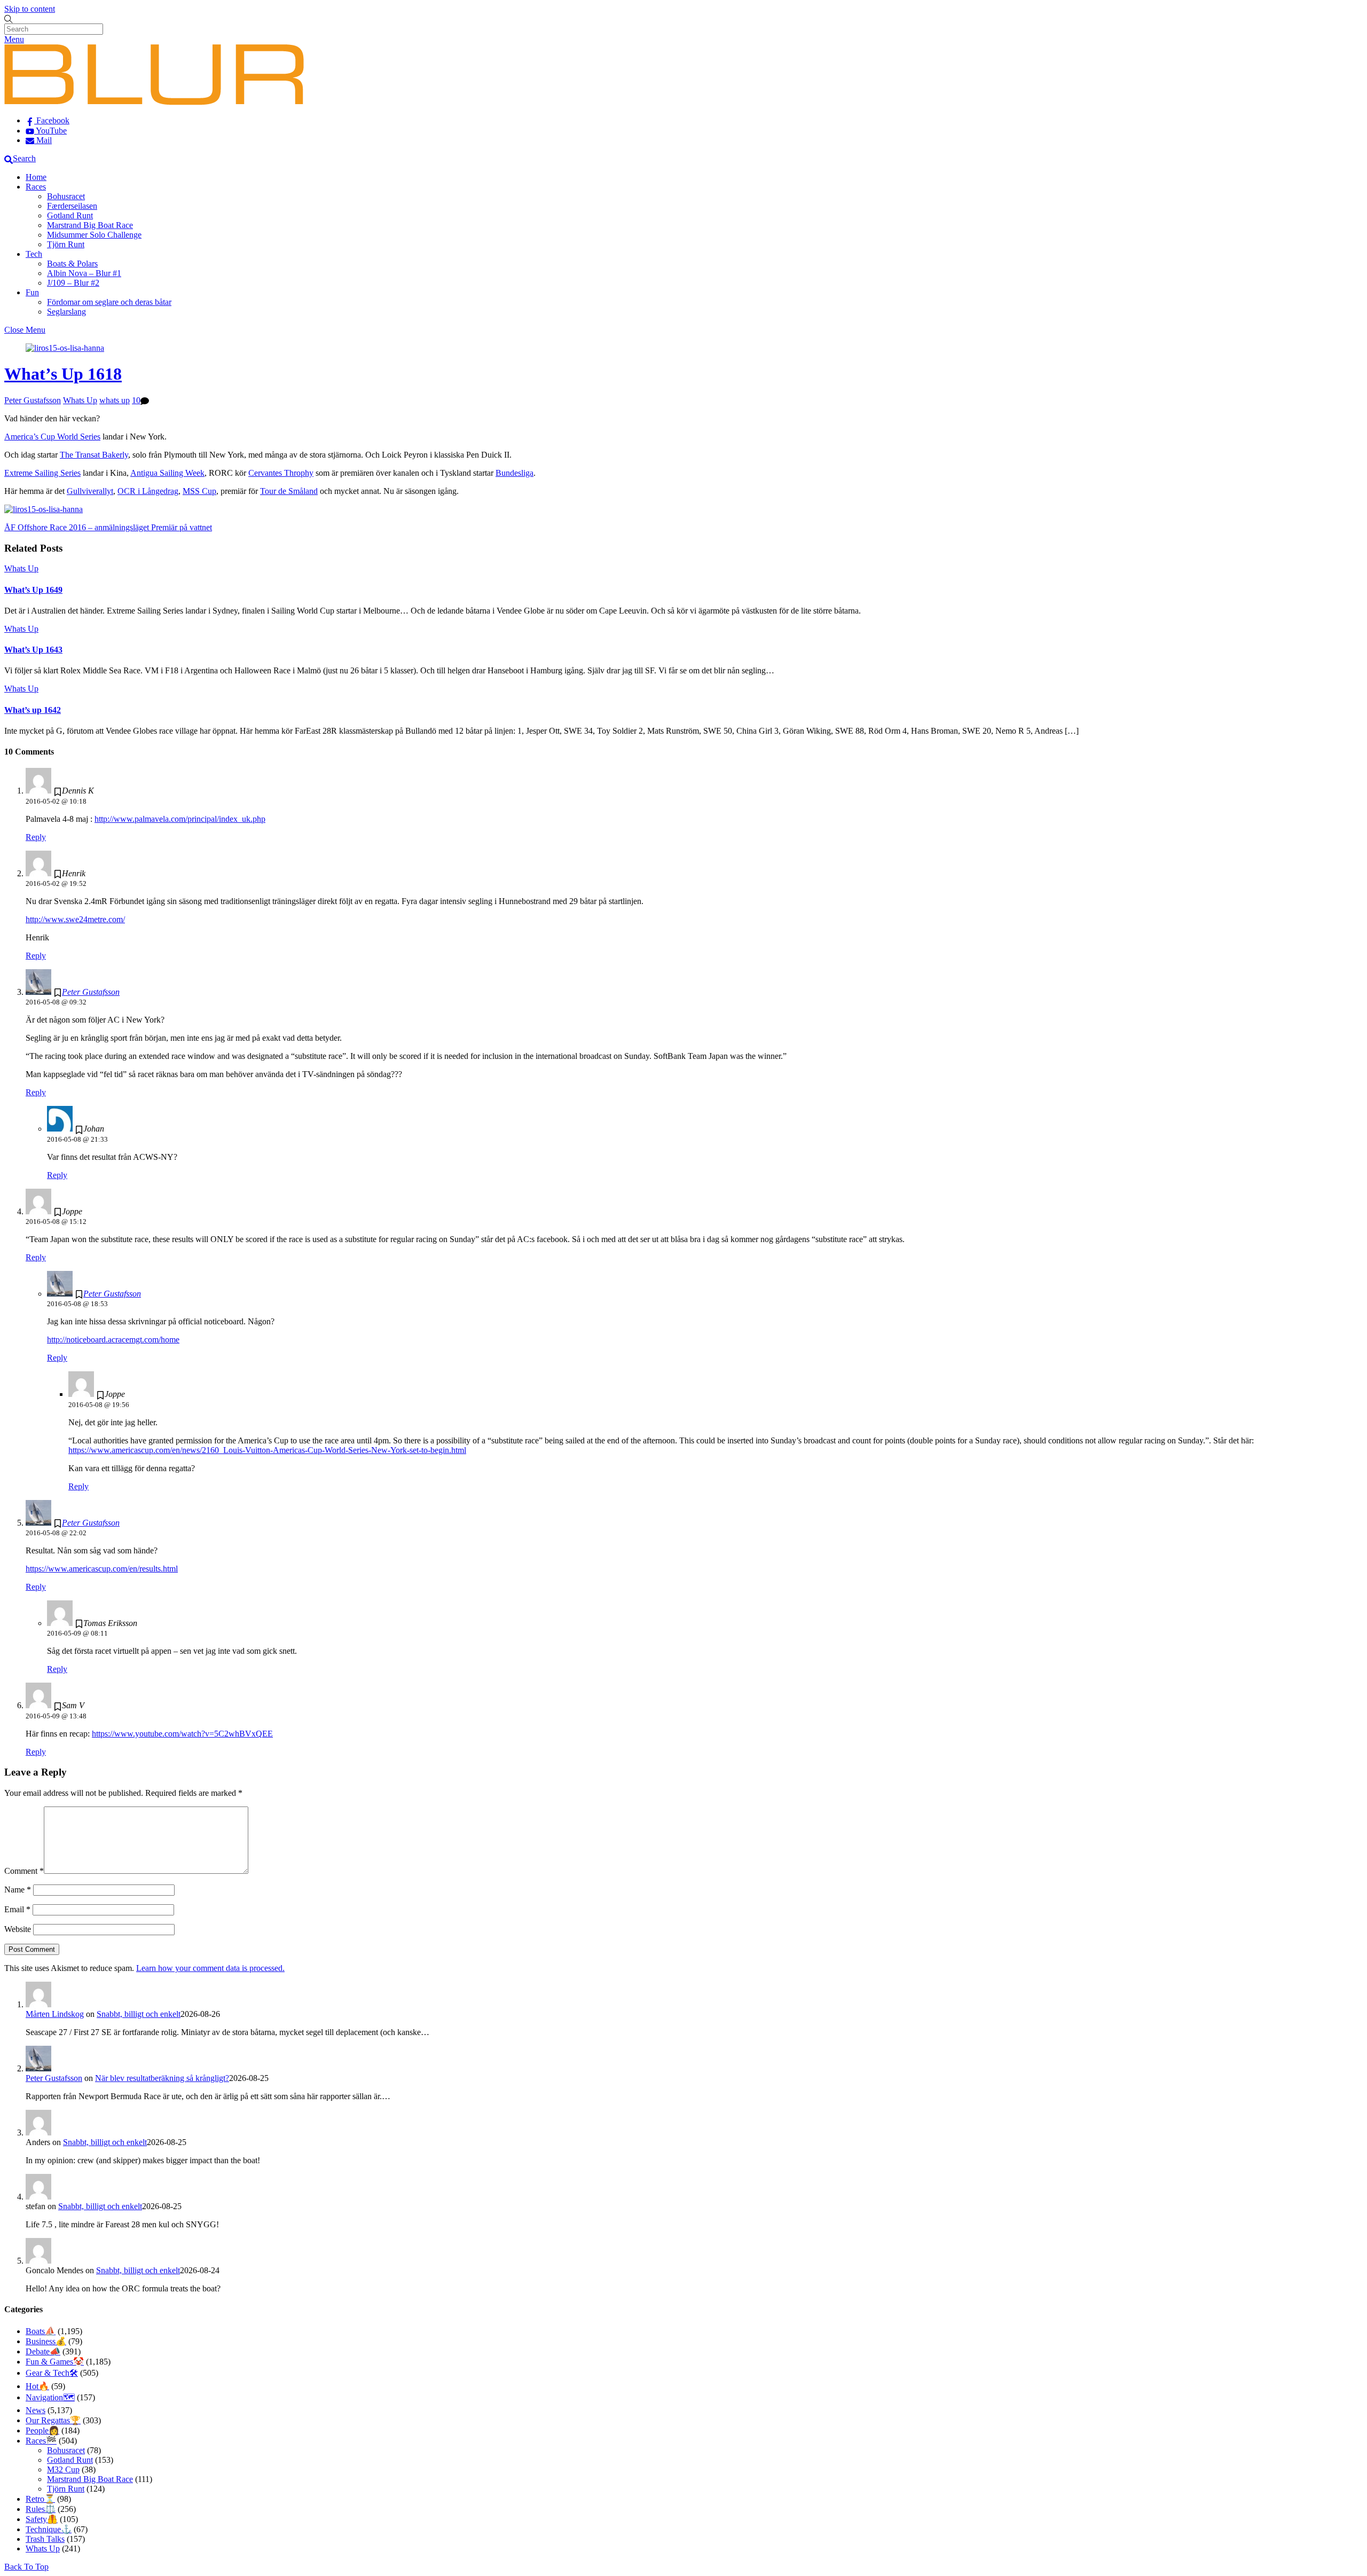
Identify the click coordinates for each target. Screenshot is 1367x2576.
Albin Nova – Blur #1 (84, 273)
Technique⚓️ (49, 2529)
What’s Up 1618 (63, 374)
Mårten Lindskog (55, 2014)
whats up (115, 400)
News (36, 2410)
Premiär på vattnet (180, 527)
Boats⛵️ (41, 2331)
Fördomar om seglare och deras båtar (109, 302)
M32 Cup (63, 2469)
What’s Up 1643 (33, 650)
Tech (34, 254)
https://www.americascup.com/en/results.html (102, 1569)
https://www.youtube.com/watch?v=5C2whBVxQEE (182, 1734)
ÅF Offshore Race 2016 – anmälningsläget (77, 527)
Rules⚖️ (41, 2509)
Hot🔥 (37, 2386)
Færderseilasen (72, 206)
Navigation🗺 (50, 2397)
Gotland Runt (70, 215)
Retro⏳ (40, 2499)
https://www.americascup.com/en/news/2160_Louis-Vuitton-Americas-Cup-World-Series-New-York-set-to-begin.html (267, 1450)
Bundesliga (514, 473)
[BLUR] (154, 102)
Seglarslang (66, 312)
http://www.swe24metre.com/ (75, 919)
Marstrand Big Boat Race (90, 225)
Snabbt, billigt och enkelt (139, 2014)
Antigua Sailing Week (167, 473)
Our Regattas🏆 (53, 2420)
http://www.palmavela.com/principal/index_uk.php (180, 819)
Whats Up (80, 400)
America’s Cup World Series (52, 437)
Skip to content (30, 9)
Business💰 (46, 2341)
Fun (32, 292)
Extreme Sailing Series (42, 473)
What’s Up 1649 (33, 590)
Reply (36, 837)
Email (17, 1909)
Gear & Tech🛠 (52, 2373)
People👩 (42, 2430)
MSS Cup (199, 491)
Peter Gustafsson (33, 400)
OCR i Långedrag (148, 491)
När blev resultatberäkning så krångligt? (162, 2078)
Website (18, 1929)
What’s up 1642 (33, 710)
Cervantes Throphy (281, 473)
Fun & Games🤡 (55, 2362)
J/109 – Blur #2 (73, 283)
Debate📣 (43, 2351)
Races (36, 187)
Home (36, 177)
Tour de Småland (289, 491)
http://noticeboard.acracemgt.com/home (113, 1340)
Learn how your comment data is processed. (210, 1968)
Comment (24, 1871)
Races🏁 (41, 2441)
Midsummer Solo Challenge (94, 235)
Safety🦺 (42, 2519)
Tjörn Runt (66, 244)
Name (18, 1890)
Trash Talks (45, 2539)
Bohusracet (66, 196)
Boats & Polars (72, 264)
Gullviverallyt (90, 491)
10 (136, 400)
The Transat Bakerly (94, 455)
